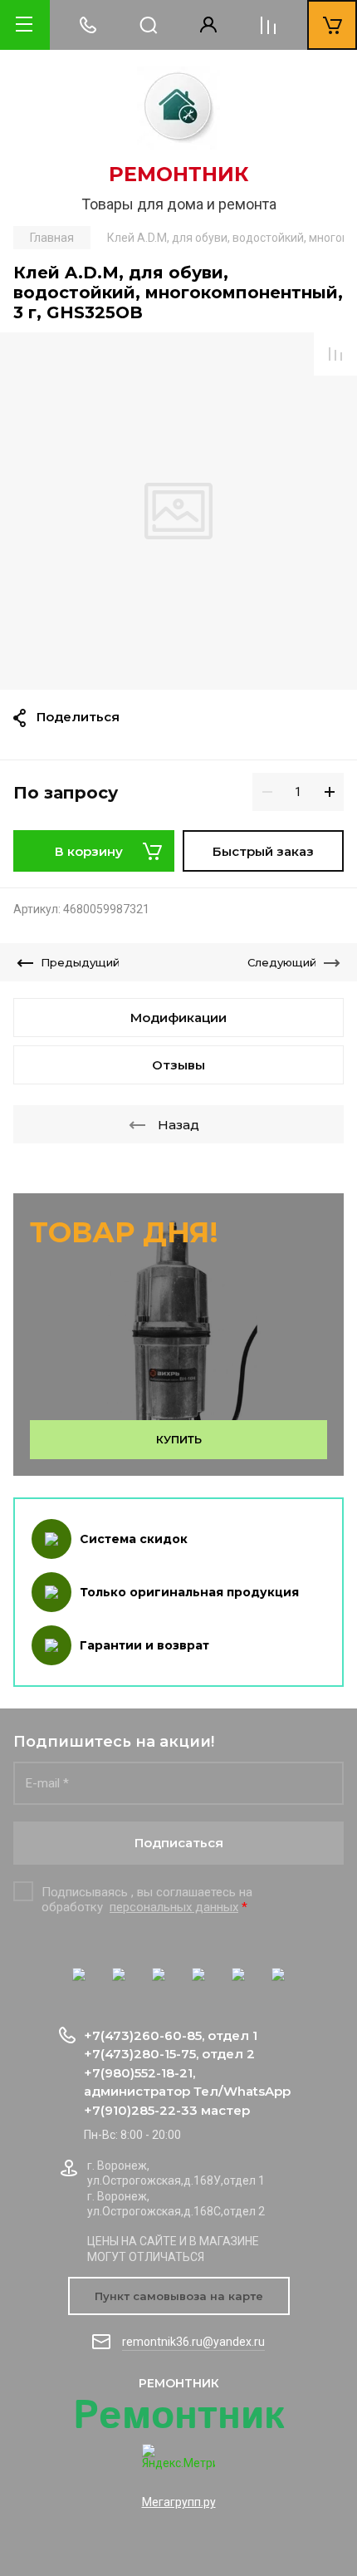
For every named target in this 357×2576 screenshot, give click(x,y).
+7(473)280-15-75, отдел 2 (169, 2054)
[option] (178, 511)
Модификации (178, 1018)
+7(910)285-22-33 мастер (167, 2110)
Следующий (282, 962)
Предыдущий (80, 962)
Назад (178, 1125)
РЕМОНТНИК (179, 174)
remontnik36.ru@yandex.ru (193, 2342)
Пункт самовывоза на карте (179, 2296)
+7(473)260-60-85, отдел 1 (171, 2035)
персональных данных (174, 1907)
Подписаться (179, 1843)
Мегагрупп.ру (179, 2502)
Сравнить (335, 354)
